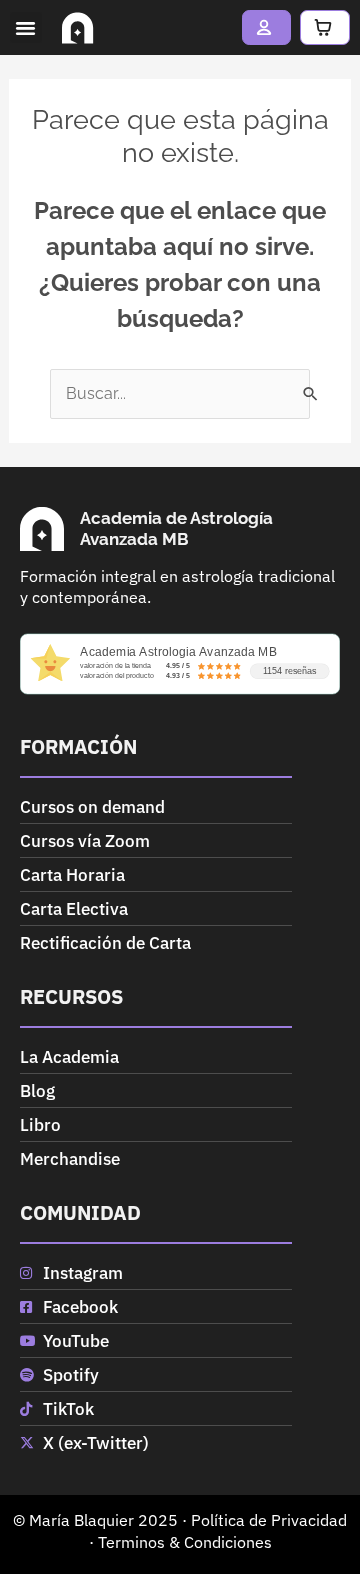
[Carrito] (325, 27)
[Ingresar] (267, 27)
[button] (26, 28)
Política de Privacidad (269, 1520)
